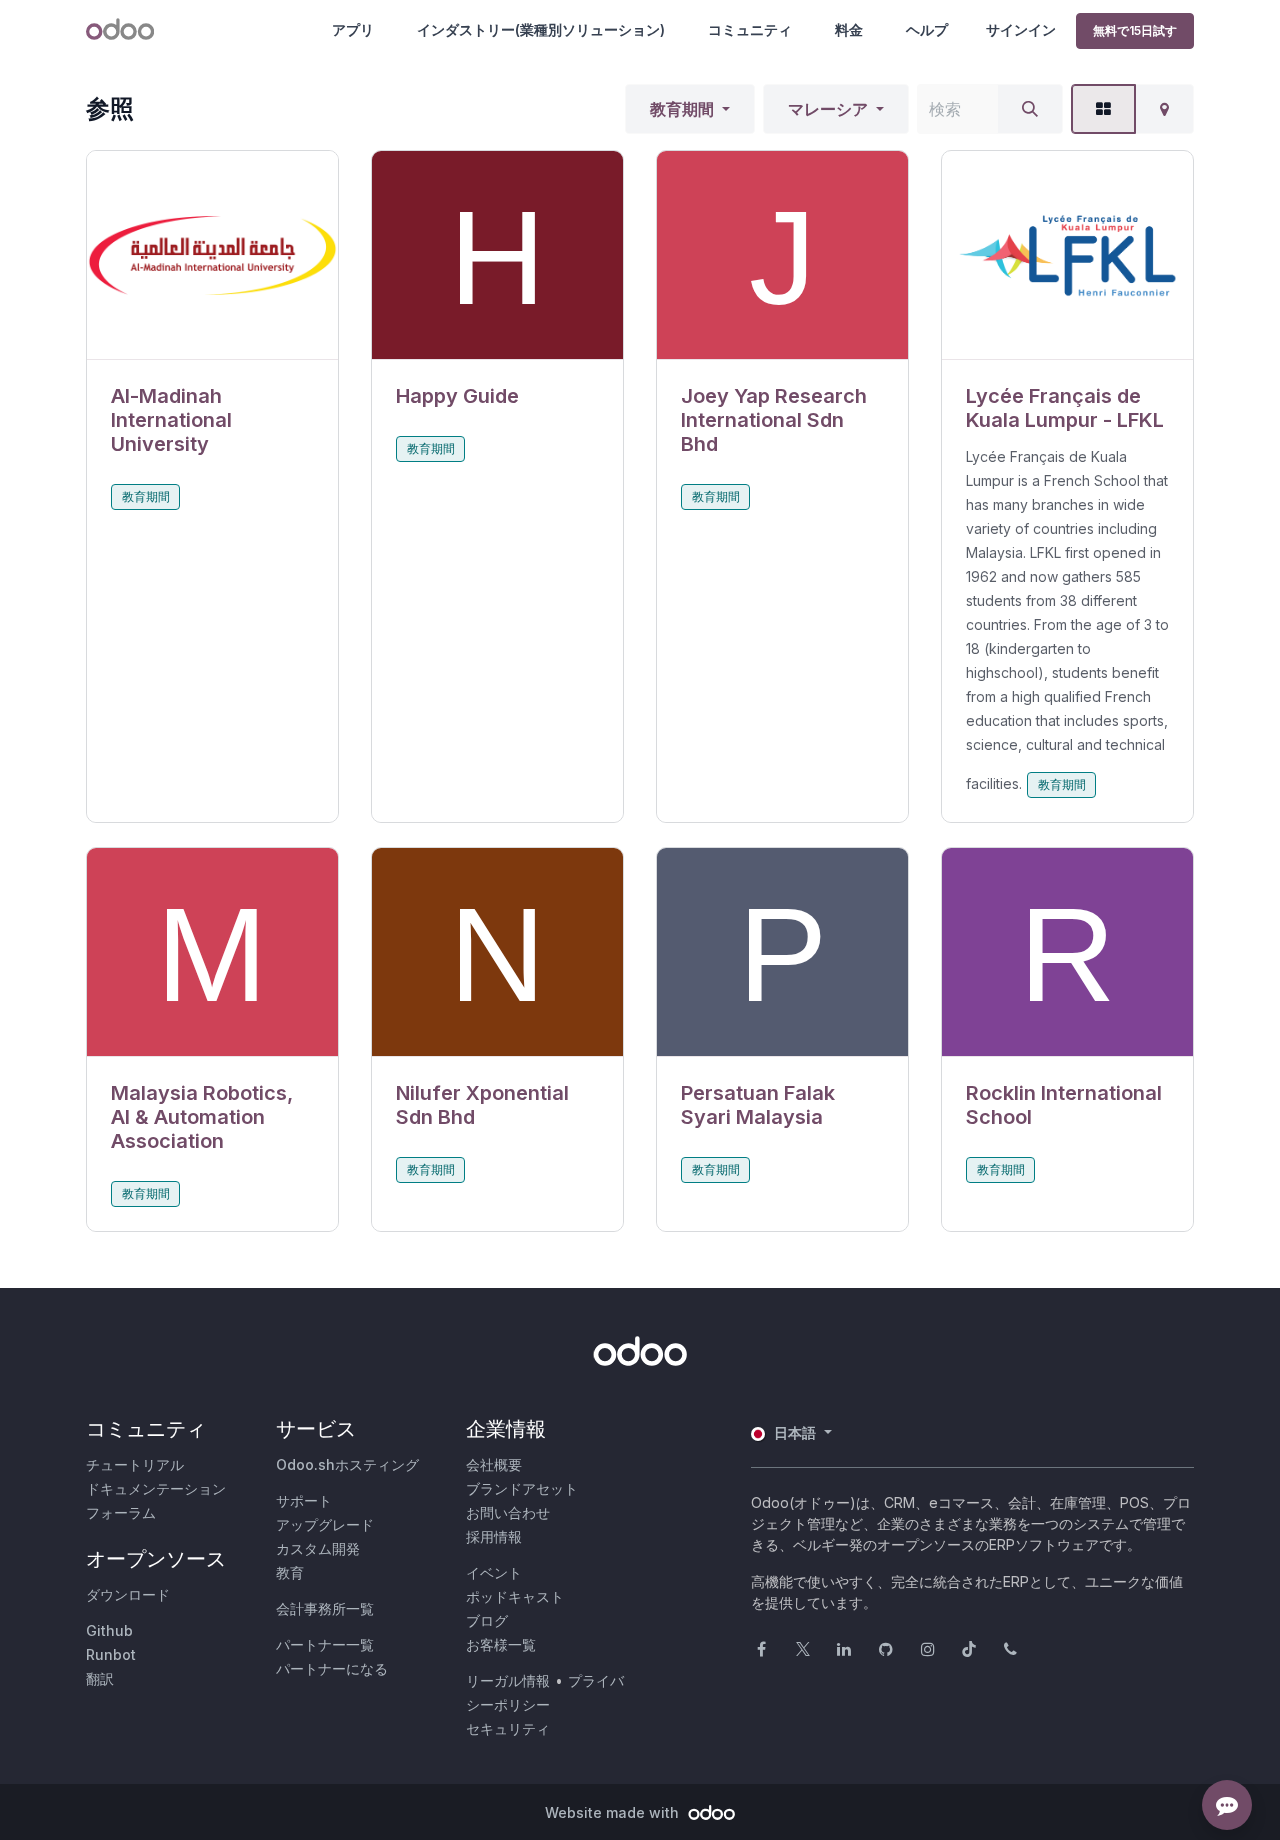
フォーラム (121, 1512)
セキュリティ (508, 1728)
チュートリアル (135, 1464)
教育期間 (682, 109)
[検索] (1030, 109)
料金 (849, 29)
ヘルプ (927, 29)
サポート (304, 1500)
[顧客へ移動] (212, 255)
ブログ (487, 1620)
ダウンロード (128, 1594)
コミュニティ (750, 29)
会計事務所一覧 (325, 1608)
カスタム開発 (318, 1548)
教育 (290, 1572)
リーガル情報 (508, 1680)
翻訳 (100, 1678)
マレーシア (828, 109)
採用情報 (494, 1536)
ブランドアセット (522, 1488)
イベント (494, 1572)
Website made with (614, 1812)
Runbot (111, 1654)
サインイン (1021, 29)
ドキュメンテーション (156, 1488)
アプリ (353, 29)
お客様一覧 (501, 1644)
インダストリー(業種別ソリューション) (541, 29)
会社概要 (494, 1464)
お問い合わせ (508, 1512)
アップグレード (325, 1524)
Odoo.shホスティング (347, 1464)
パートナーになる (332, 1668)
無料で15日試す (1135, 30)
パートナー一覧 (325, 1644)
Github (109, 1630)
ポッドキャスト (515, 1596)
